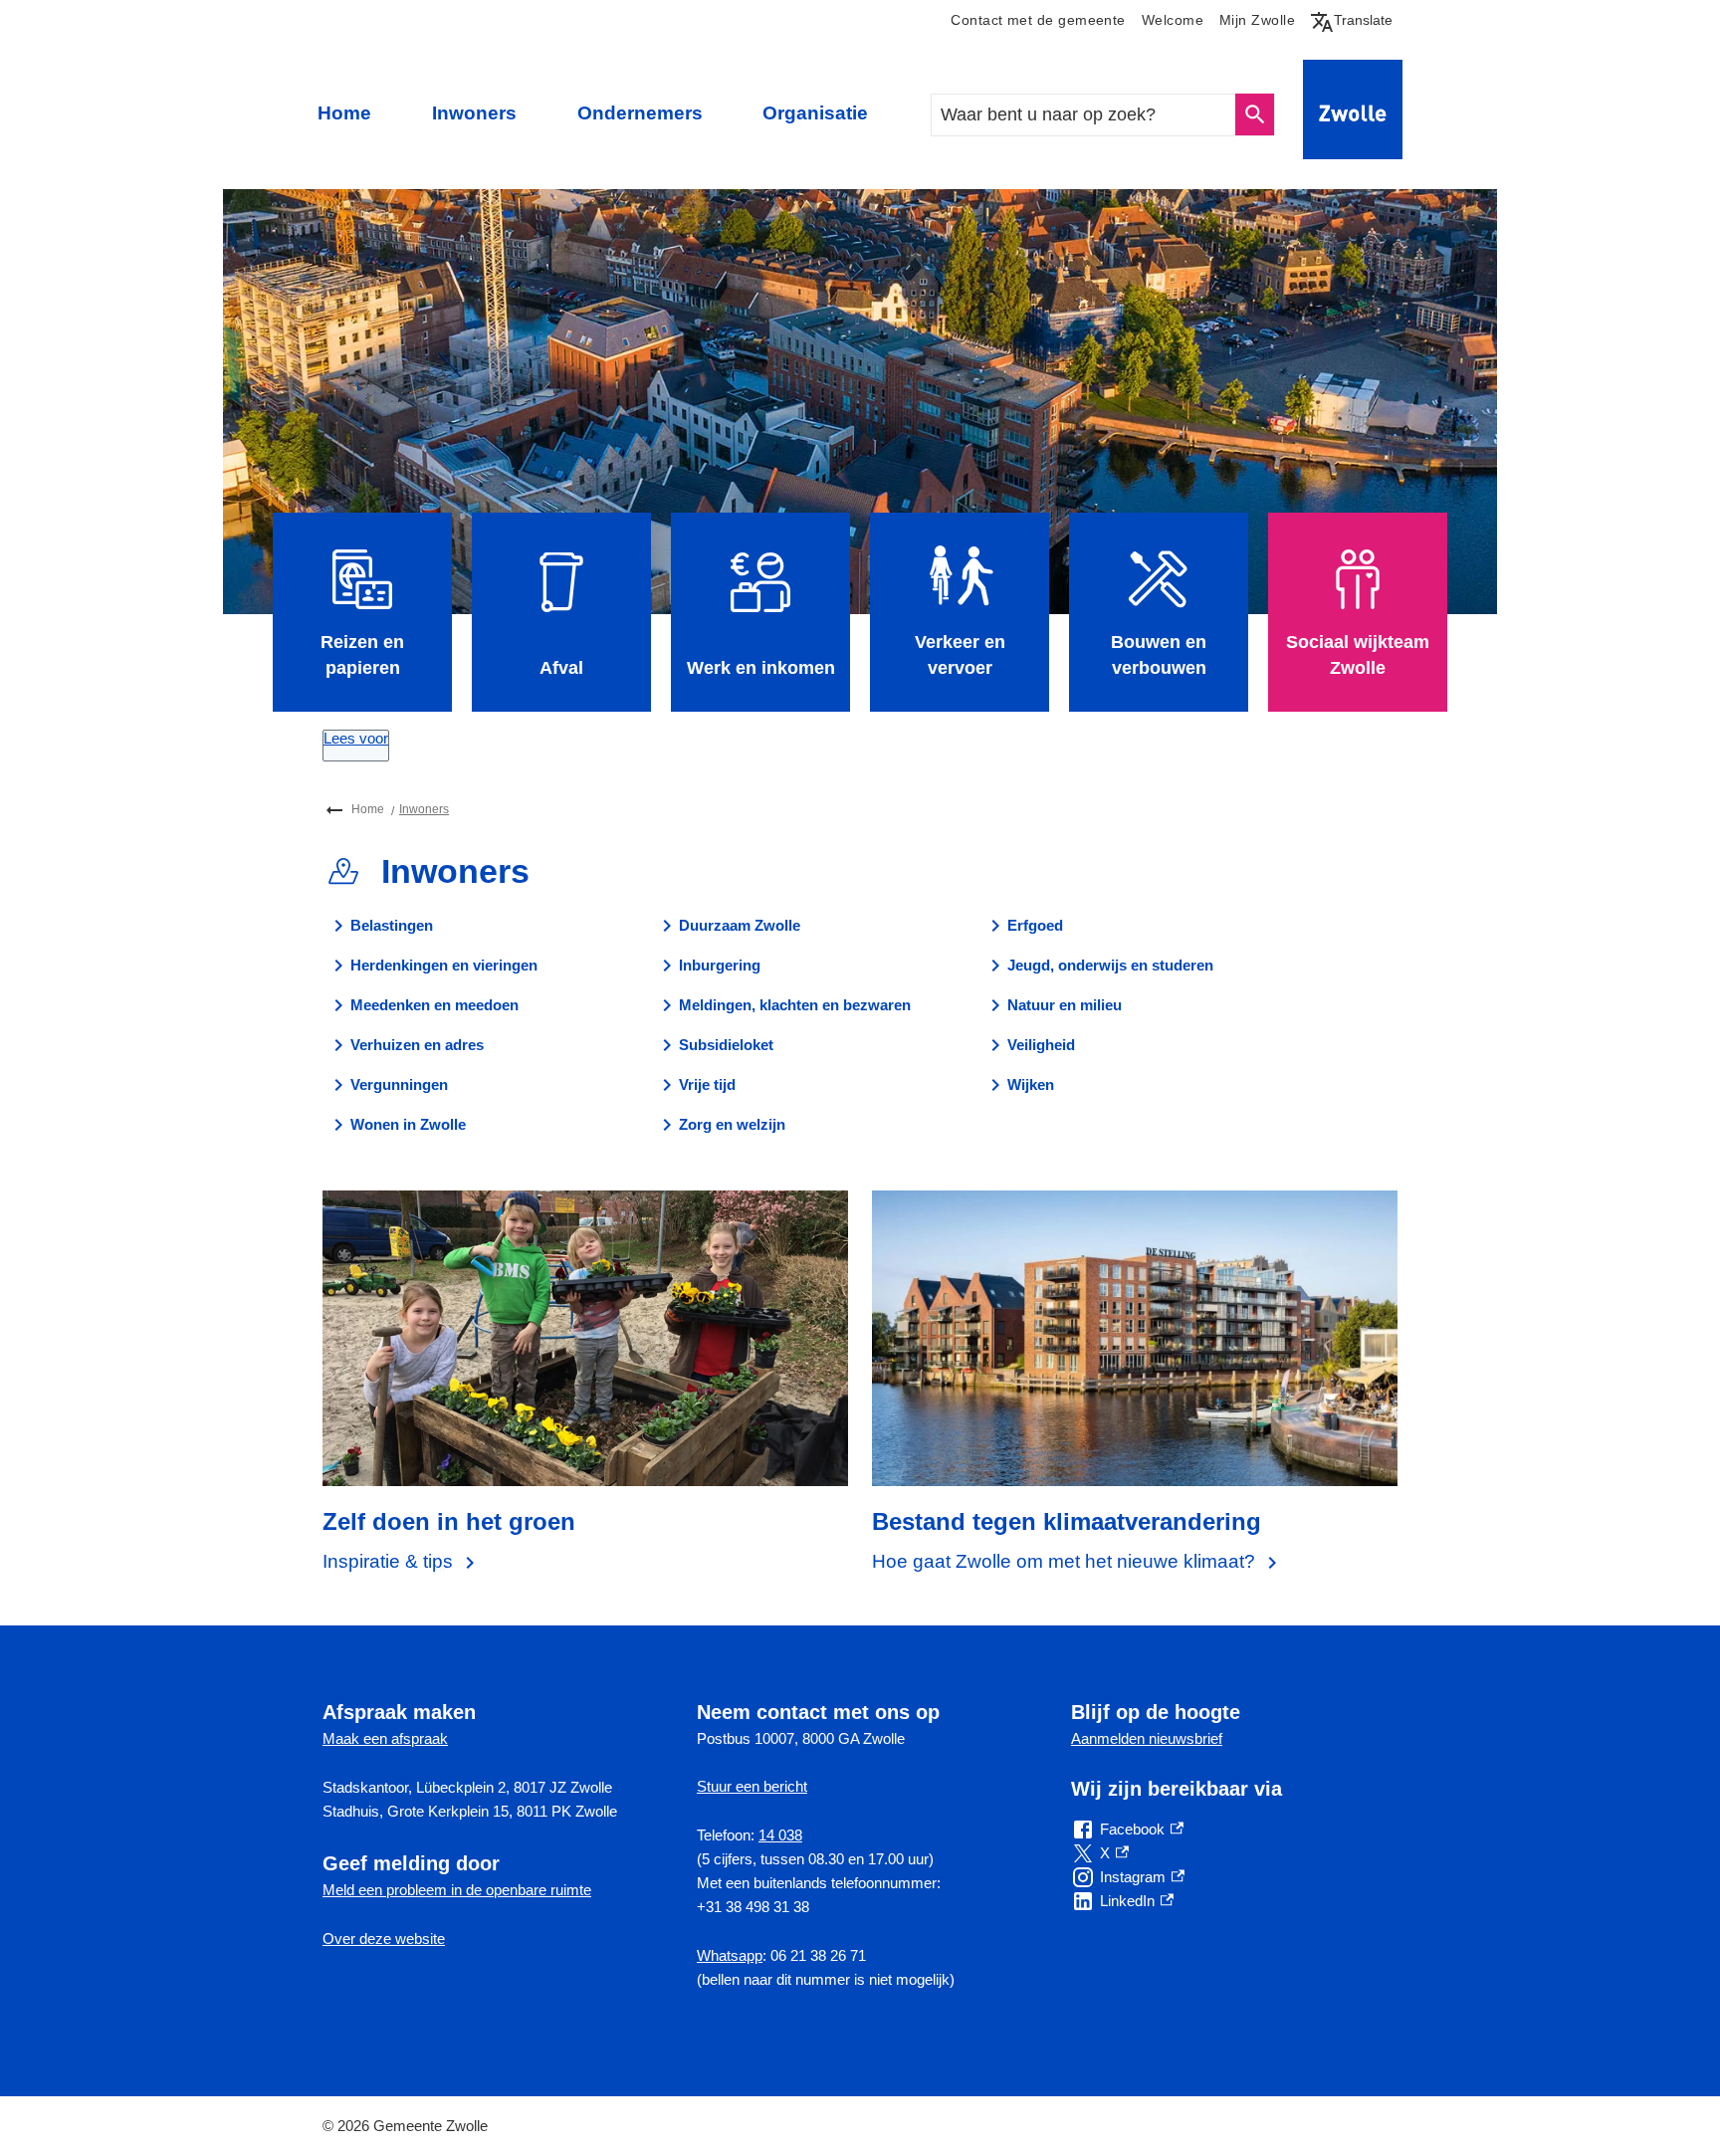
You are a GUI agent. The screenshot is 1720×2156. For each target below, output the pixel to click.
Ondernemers (640, 113)
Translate (1356, 20)
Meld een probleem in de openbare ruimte (457, 1890)
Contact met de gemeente (1038, 20)
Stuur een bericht (752, 1786)
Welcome (1173, 20)
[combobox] (1084, 115)
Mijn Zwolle (1257, 20)
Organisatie (815, 113)
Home (344, 113)
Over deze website (384, 1939)
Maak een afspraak (385, 1738)
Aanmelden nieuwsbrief (1147, 1738)
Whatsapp (730, 1955)
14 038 (780, 1835)
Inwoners (474, 113)
